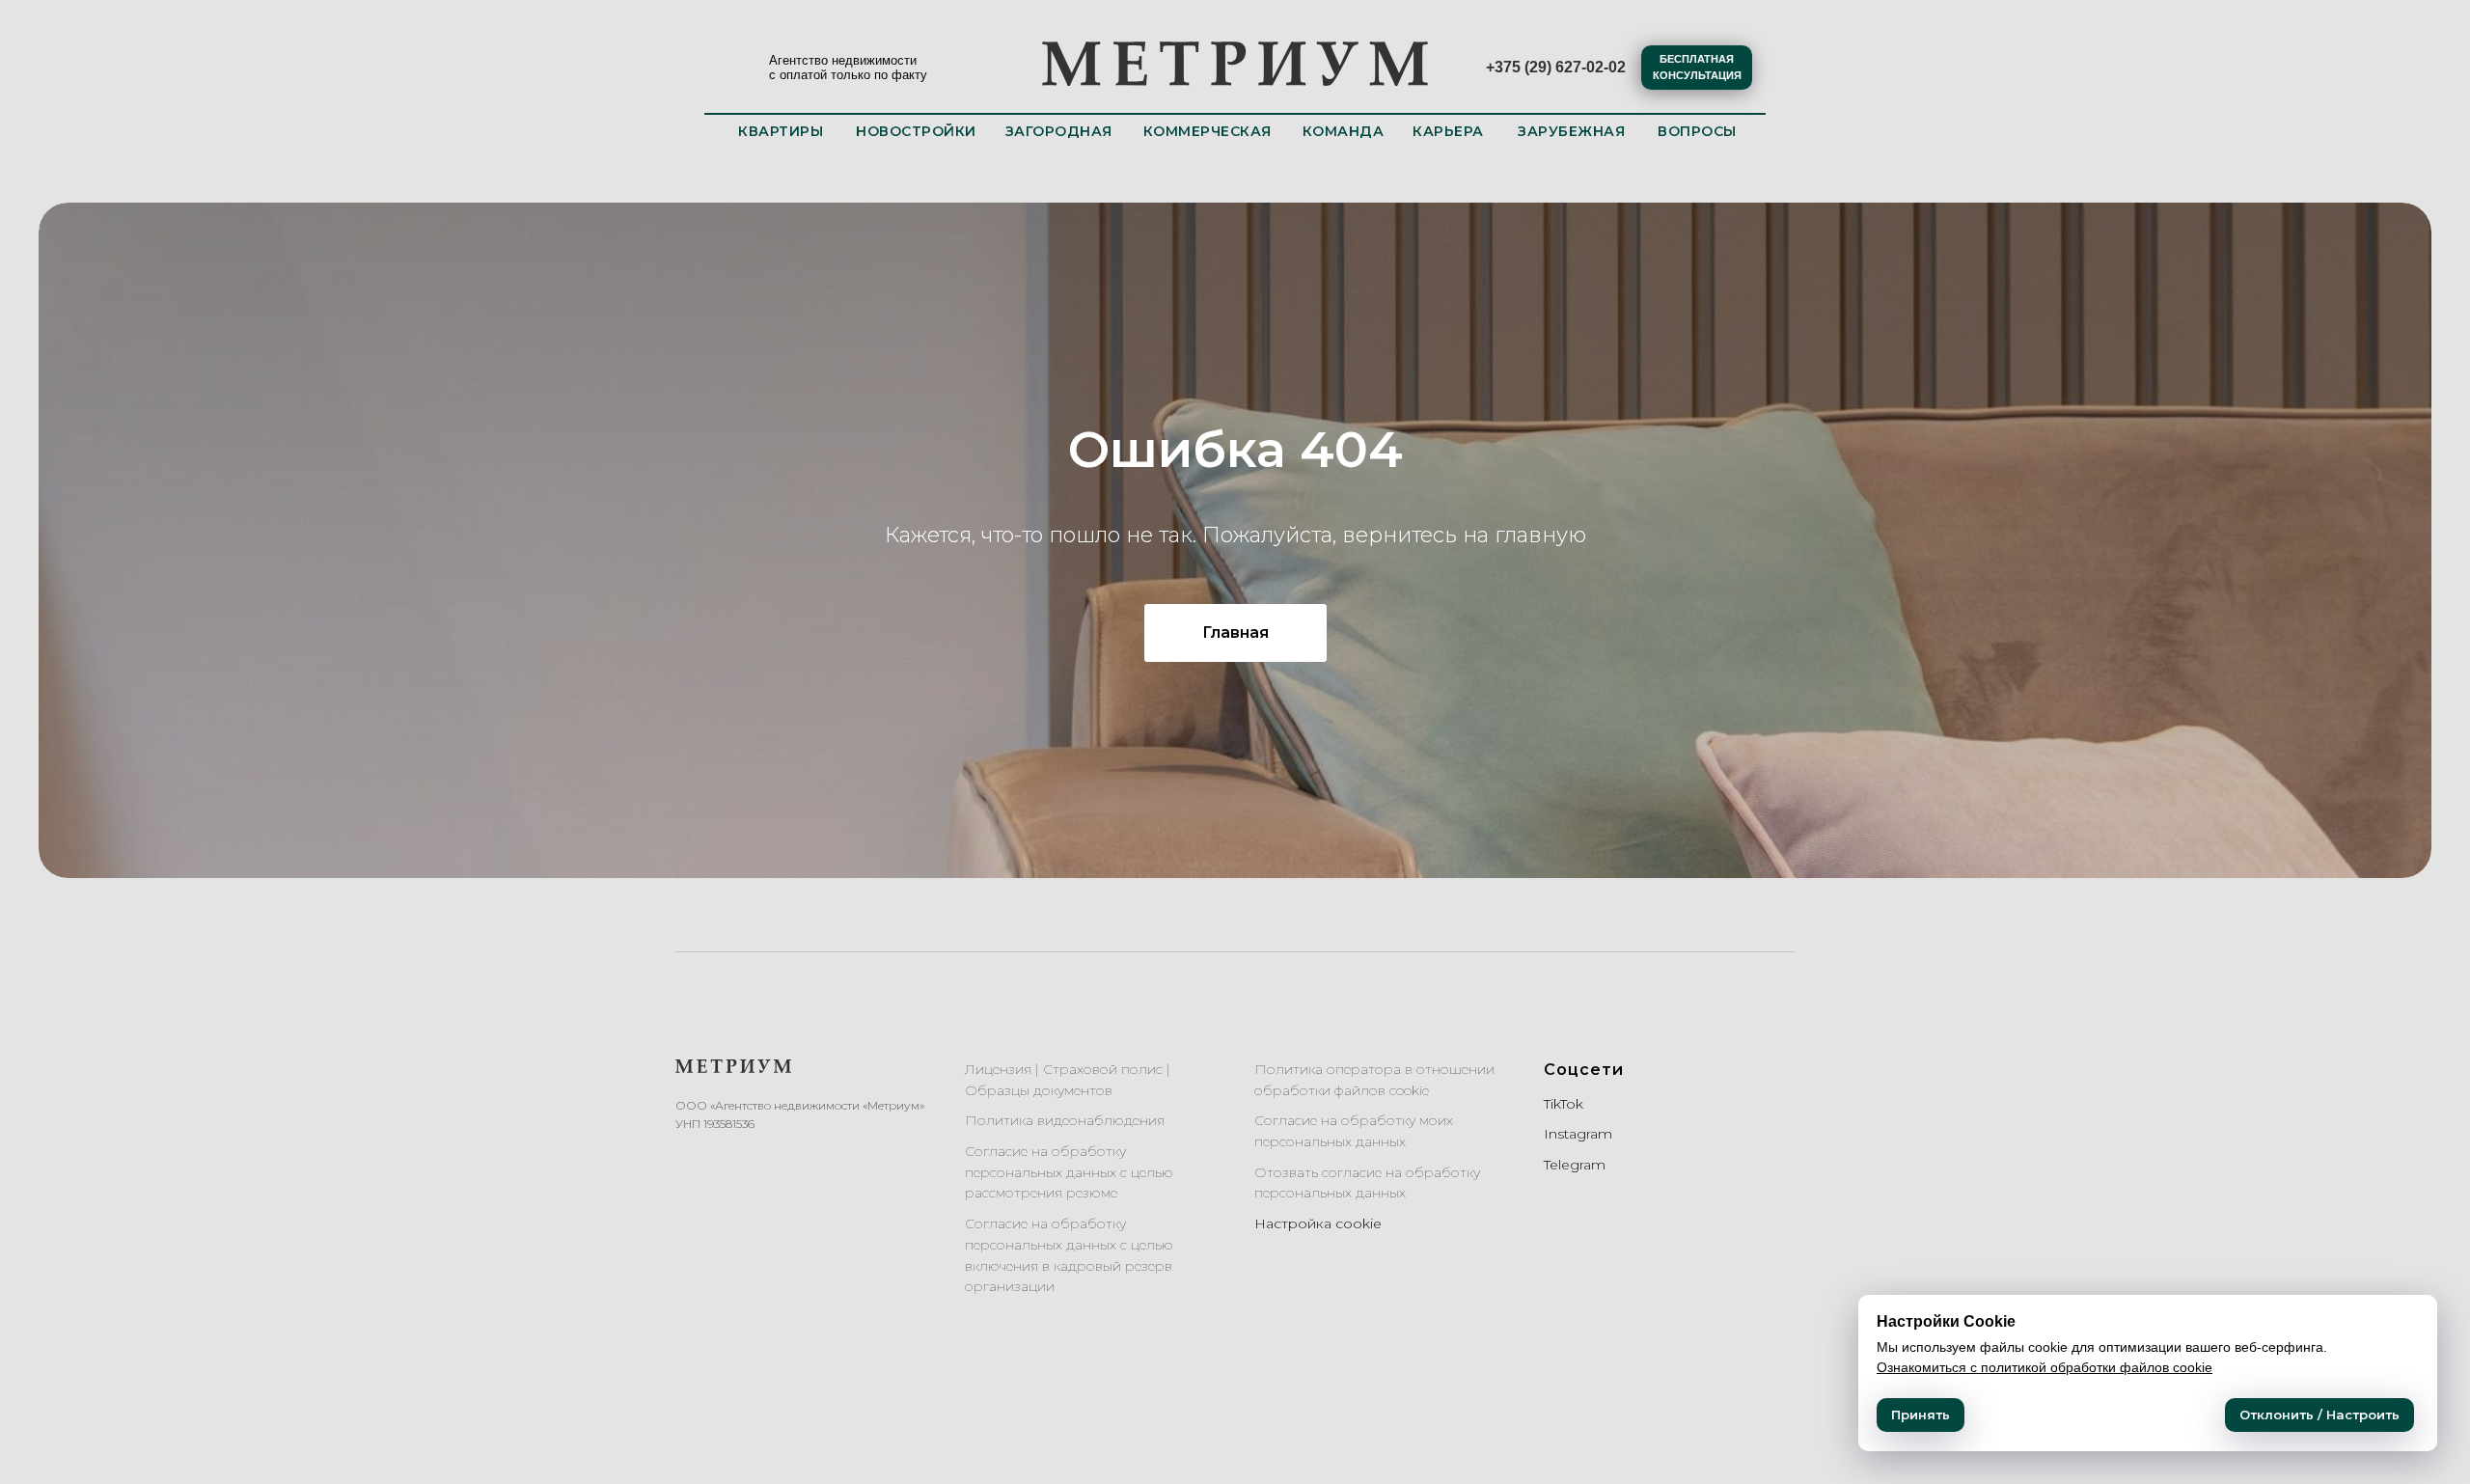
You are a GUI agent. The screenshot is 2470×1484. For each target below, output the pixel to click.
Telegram (1575, 1165)
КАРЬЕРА (1448, 131)
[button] (1697, 68)
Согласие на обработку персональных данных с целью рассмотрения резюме (1069, 1172)
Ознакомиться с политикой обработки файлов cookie (2045, 1367)
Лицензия (998, 1069)
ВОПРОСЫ (1697, 131)
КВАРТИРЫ (781, 131)
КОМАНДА (1344, 131)
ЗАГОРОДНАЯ (1059, 131)
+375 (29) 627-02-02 (1556, 67)
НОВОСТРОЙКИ (916, 131)
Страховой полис (1103, 1069)
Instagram (1578, 1134)
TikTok (1564, 1104)
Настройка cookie (1318, 1223)
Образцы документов (1039, 1090)
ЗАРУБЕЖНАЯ (1571, 131)
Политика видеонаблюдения (1065, 1120)
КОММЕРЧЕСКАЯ (1208, 131)
